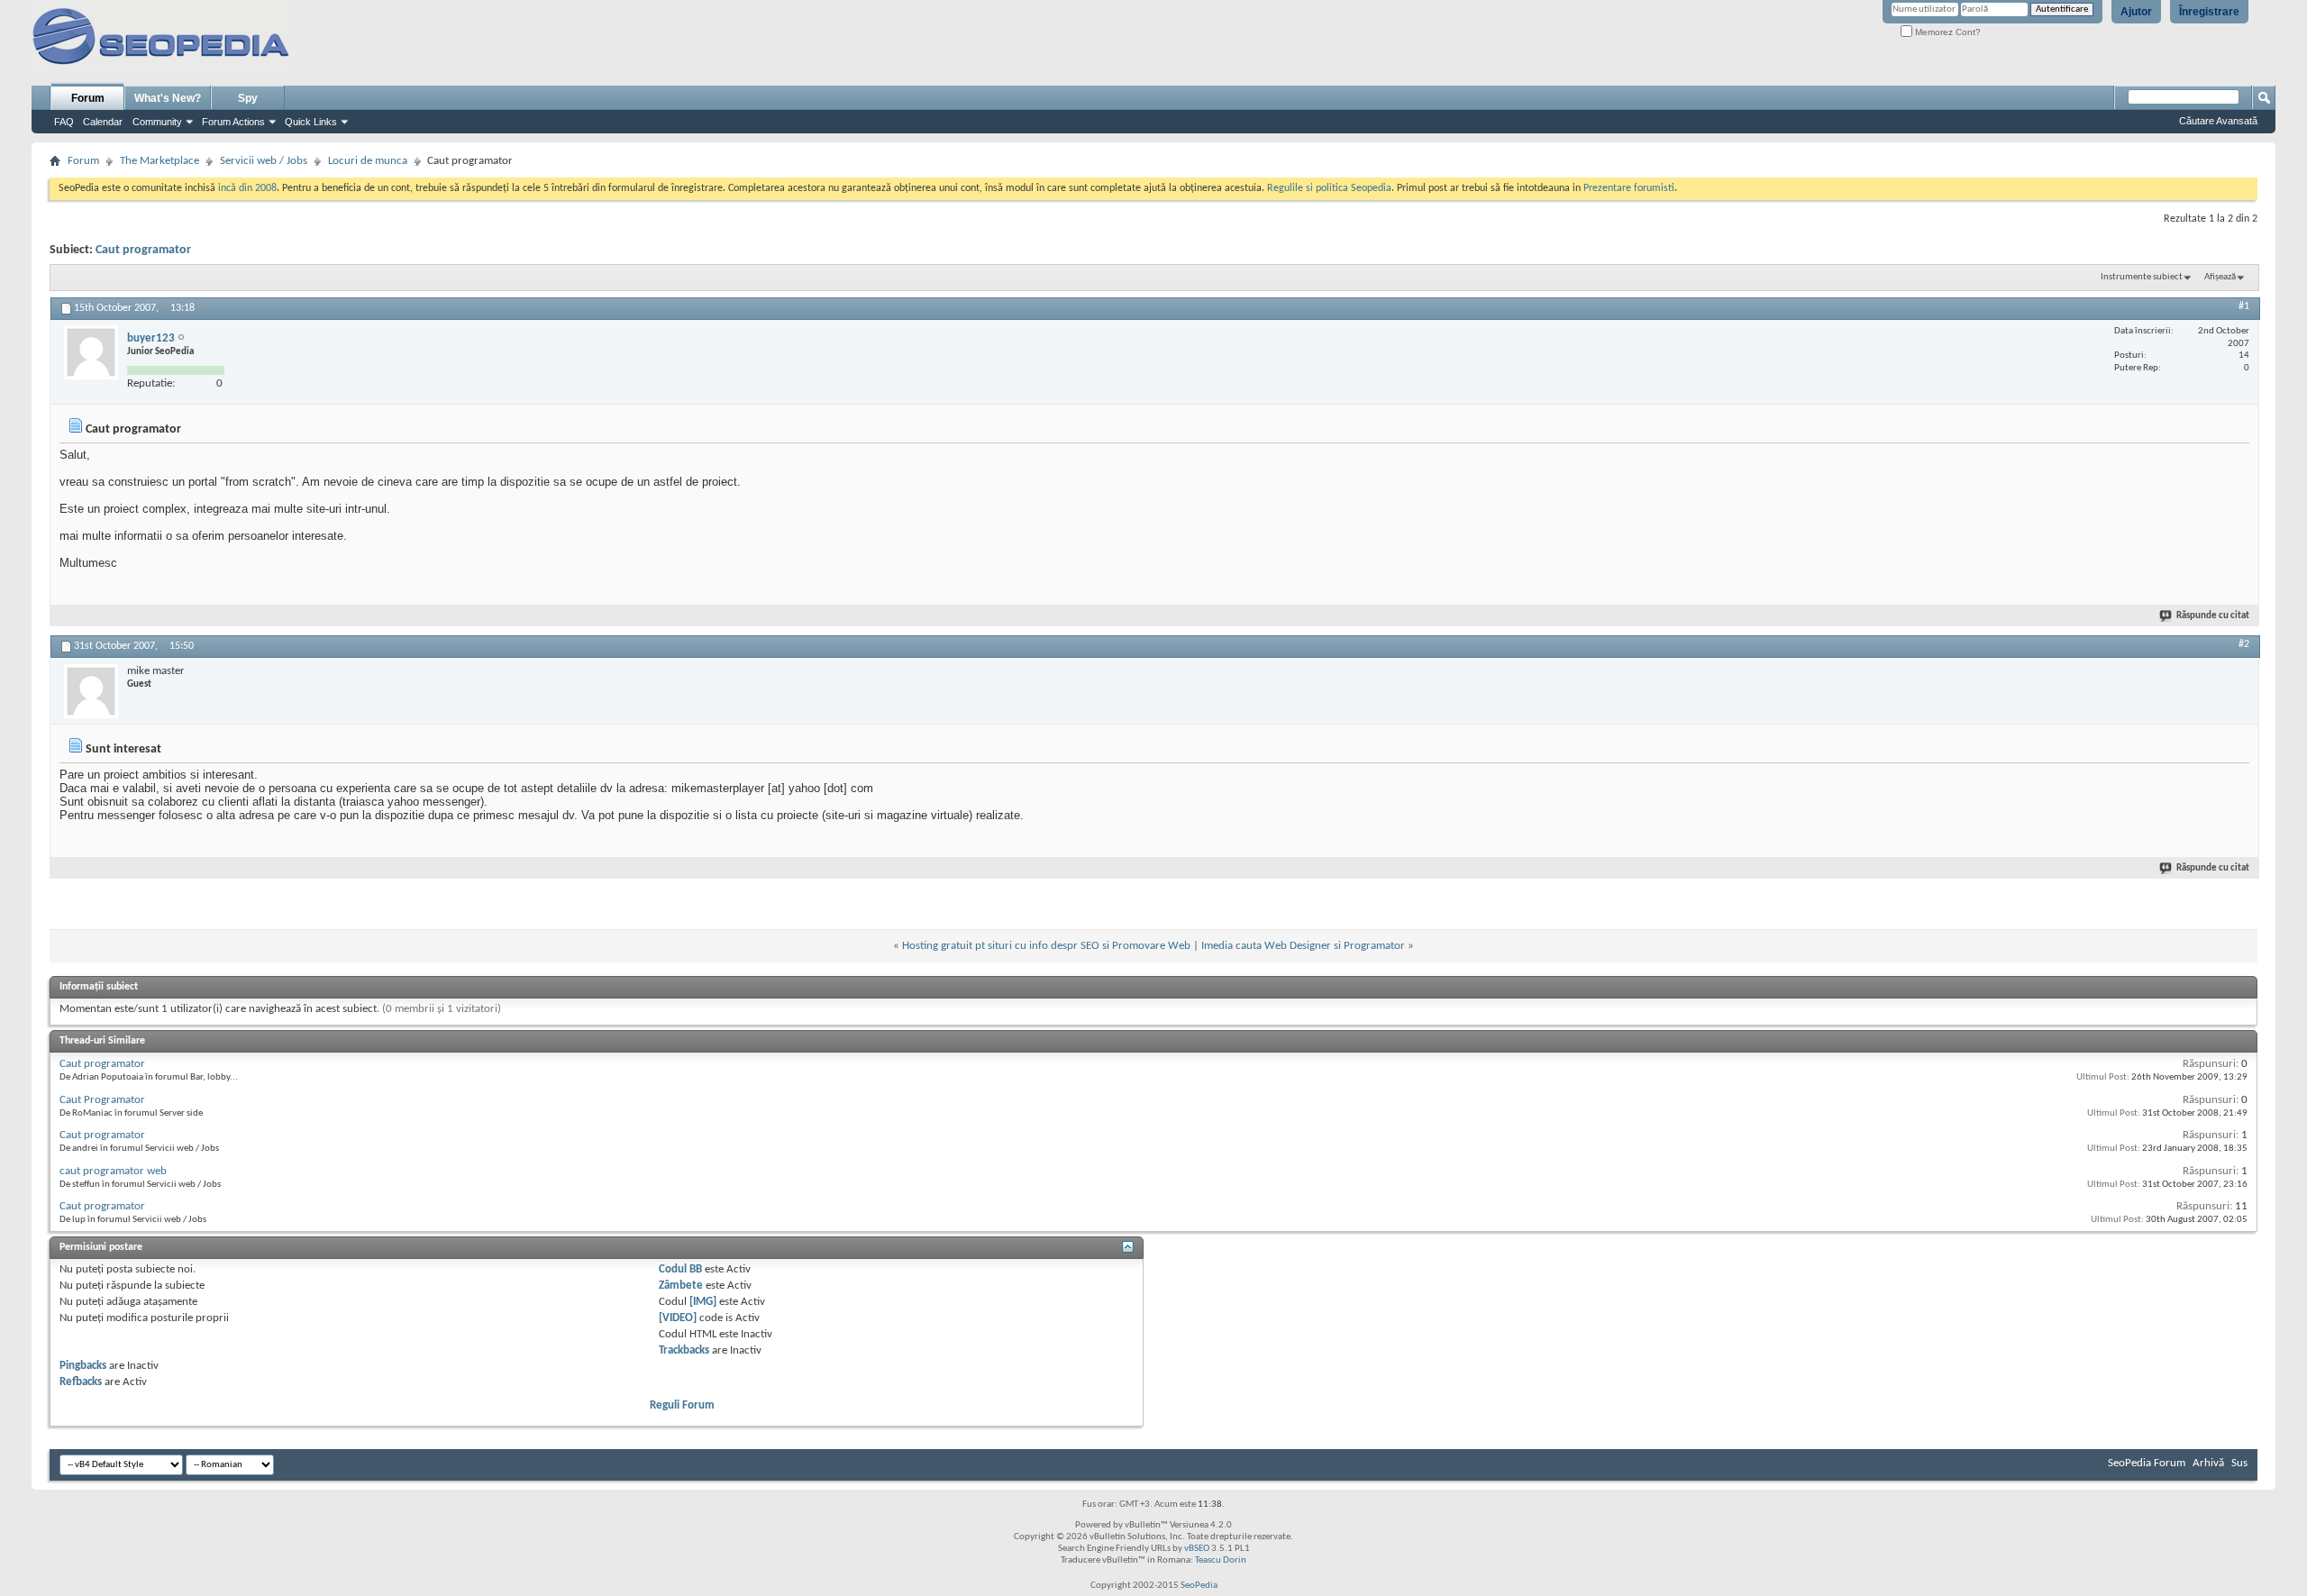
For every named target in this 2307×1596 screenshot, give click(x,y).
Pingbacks (83, 1366)
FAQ (64, 122)
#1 (2244, 306)
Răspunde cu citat (2213, 616)
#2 (2244, 644)
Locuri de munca (368, 161)
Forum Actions (233, 122)
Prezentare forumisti (1629, 188)
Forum (88, 98)
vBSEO (1197, 1549)
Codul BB (680, 1269)
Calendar (103, 122)
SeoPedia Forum (2147, 1463)
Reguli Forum (682, 1405)
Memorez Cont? (1947, 32)
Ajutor (2136, 12)
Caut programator (143, 250)
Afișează (2220, 277)
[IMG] (703, 1302)
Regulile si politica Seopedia (1329, 188)
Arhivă (2208, 1463)
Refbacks (81, 1382)
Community (157, 122)
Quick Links (311, 122)
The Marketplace (160, 161)
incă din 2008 (247, 188)
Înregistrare (2209, 12)
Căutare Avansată (2218, 121)
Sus (2239, 1463)
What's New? (168, 98)
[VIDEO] (678, 1318)
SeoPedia (1199, 1586)
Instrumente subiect (2142, 277)
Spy (248, 98)
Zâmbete (681, 1286)
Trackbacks (684, 1350)
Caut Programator (102, 1100)
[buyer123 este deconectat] (91, 352)
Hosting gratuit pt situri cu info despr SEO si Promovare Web (1046, 946)
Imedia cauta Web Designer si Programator (1303, 946)
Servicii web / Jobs (264, 161)
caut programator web (113, 1171)
